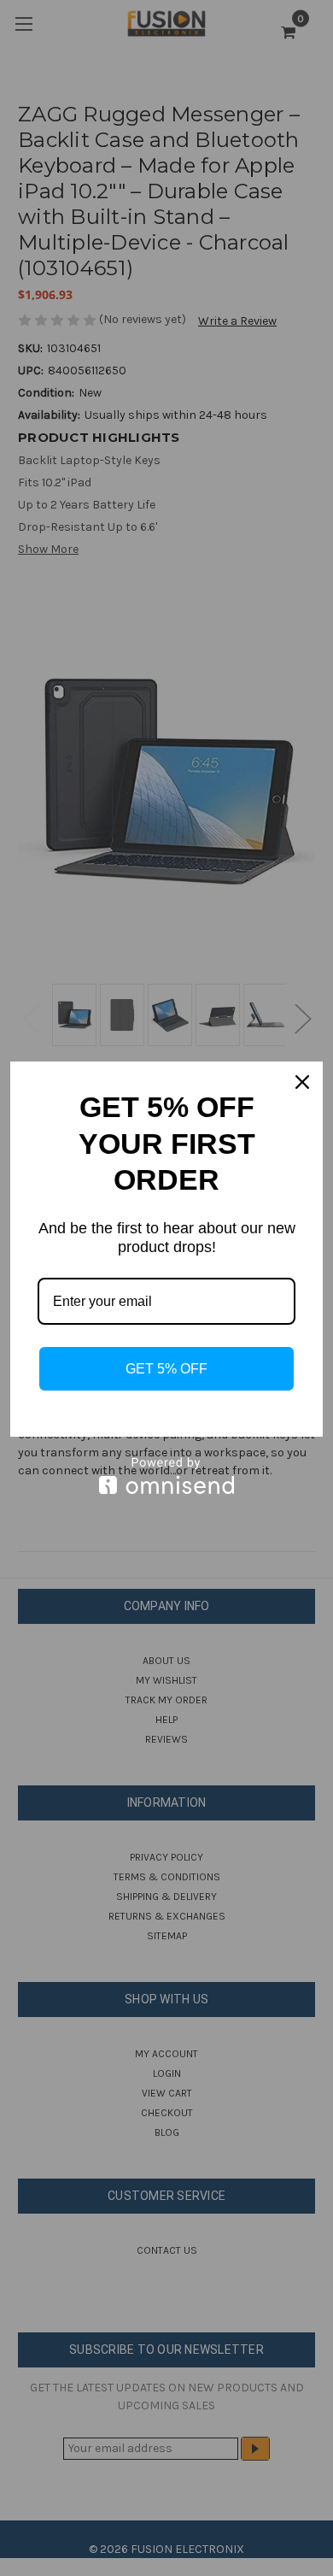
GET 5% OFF (166, 1369)
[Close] (302, 1082)
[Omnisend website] (166, 1476)
